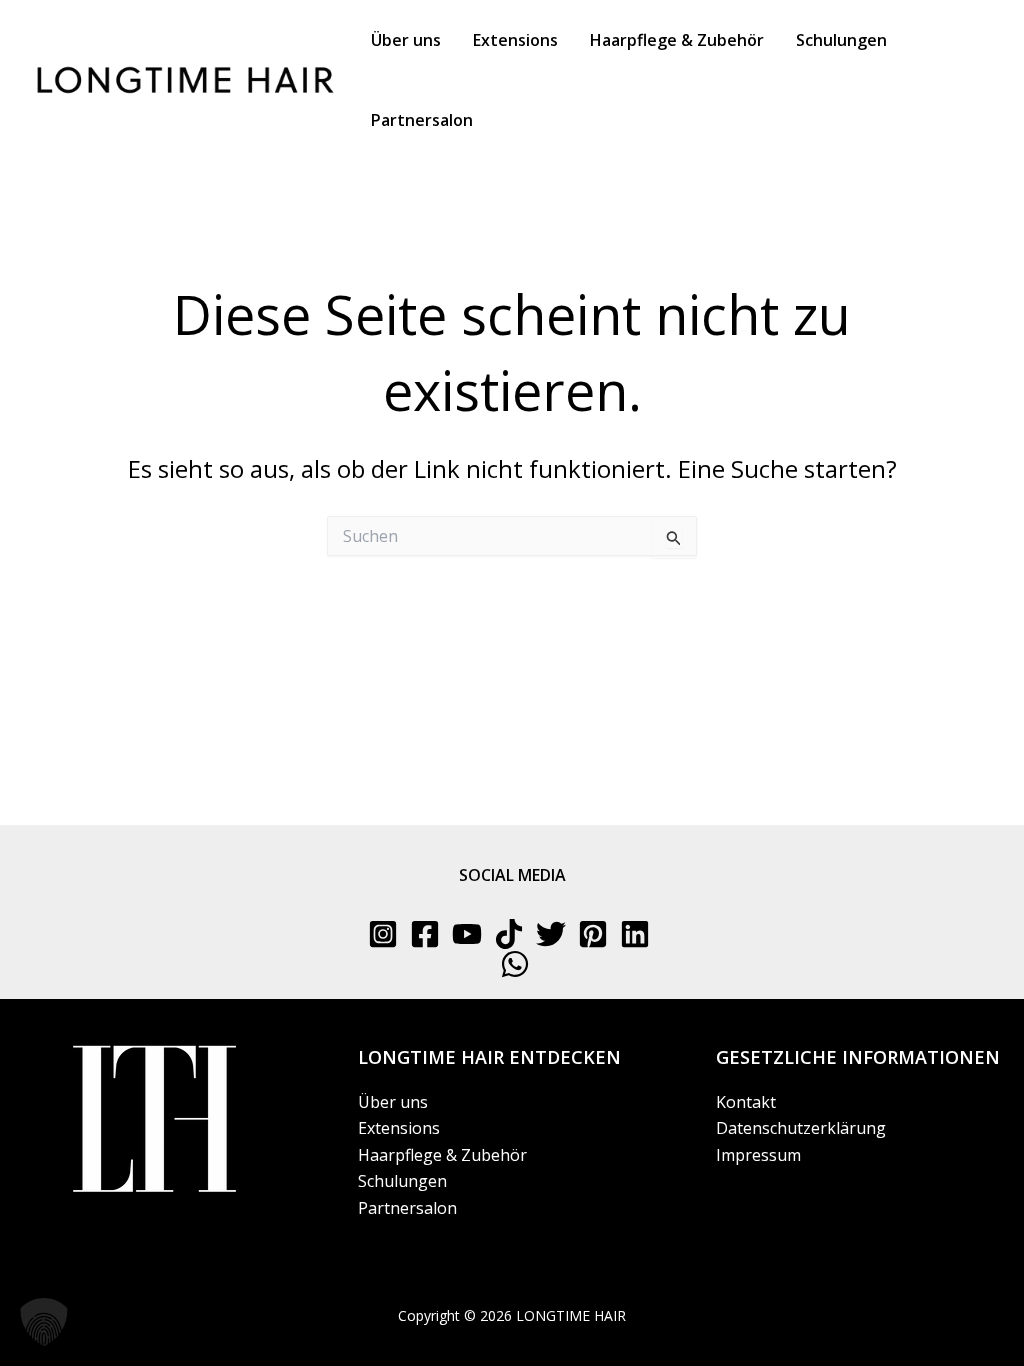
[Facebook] (425, 934)
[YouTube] (467, 934)
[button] (44, 1322)
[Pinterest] (593, 934)
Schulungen (402, 1181)
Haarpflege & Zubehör (442, 1155)
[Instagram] (383, 934)
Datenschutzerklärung (801, 1128)
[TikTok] (509, 934)
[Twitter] (551, 934)
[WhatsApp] (515, 964)
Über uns (393, 1102)
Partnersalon (407, 1208)
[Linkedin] (635, 934)
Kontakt (746, 1102)
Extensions (399, 1128)
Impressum (758, 1155)
